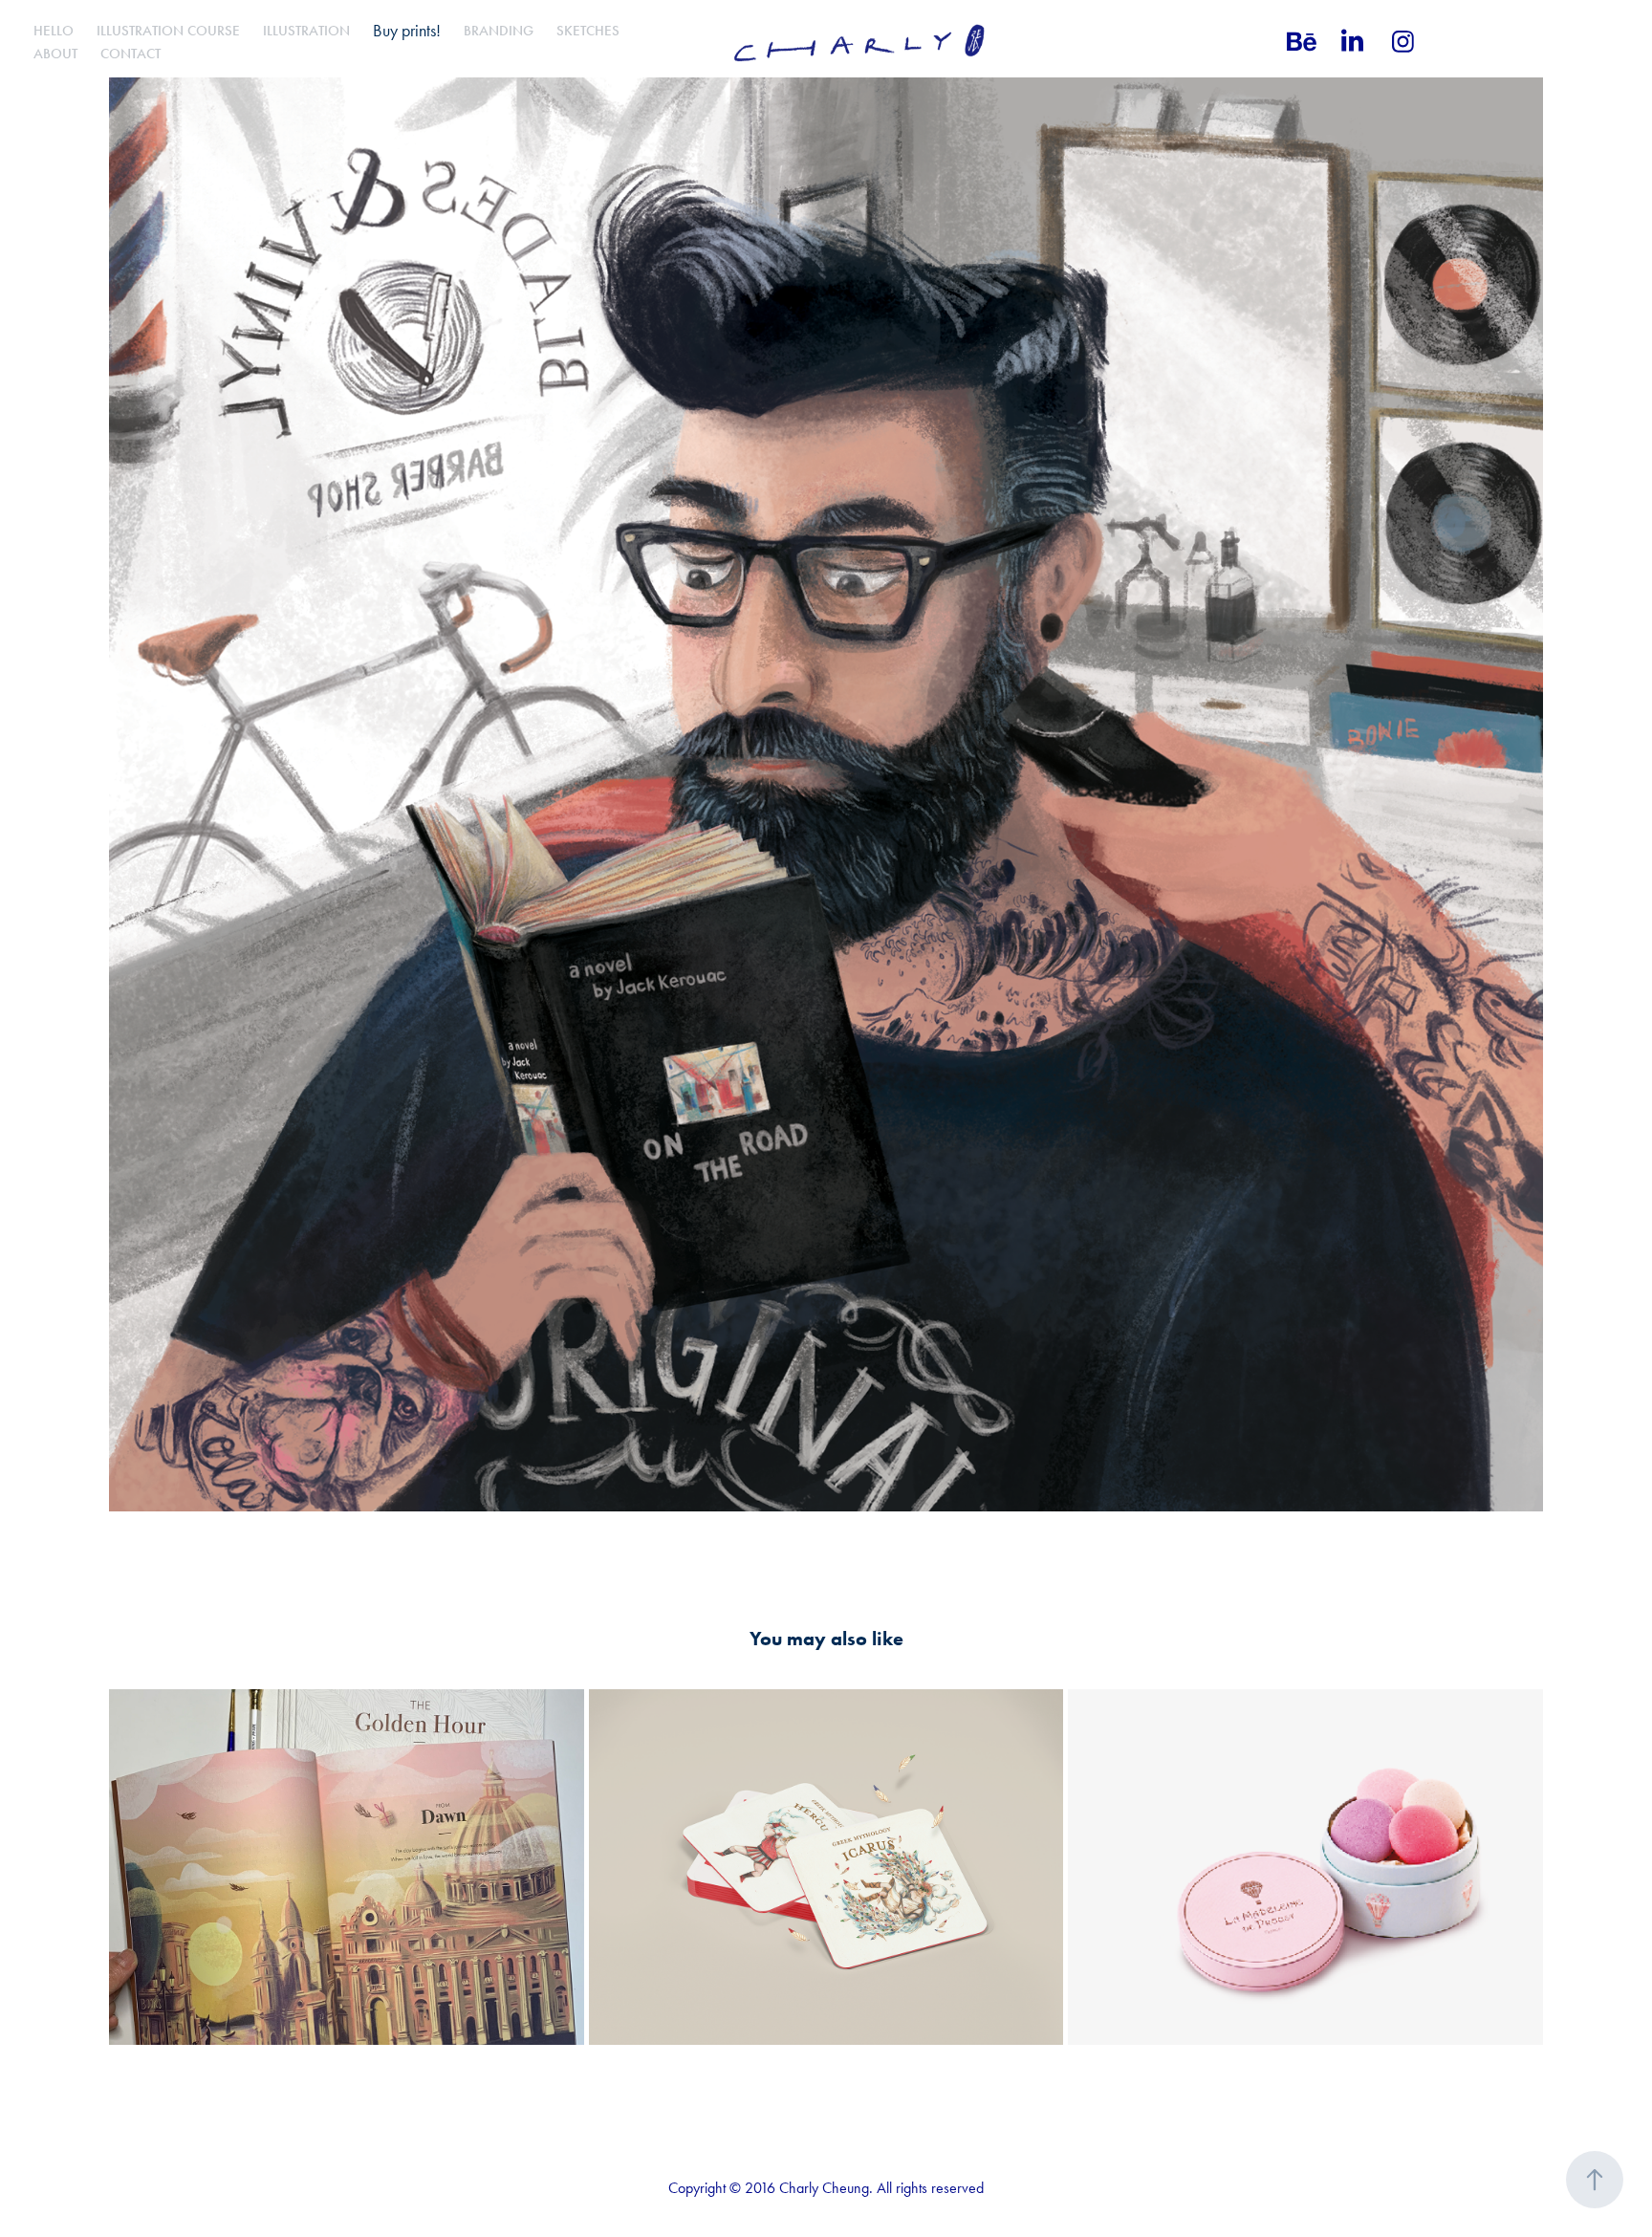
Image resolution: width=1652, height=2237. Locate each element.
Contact (130, 54)
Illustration (306, 31)
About (55, 54)
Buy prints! (407, 31)
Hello (54, 31)
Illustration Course (168, 31)
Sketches (588, 31)
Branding (499, 31)
